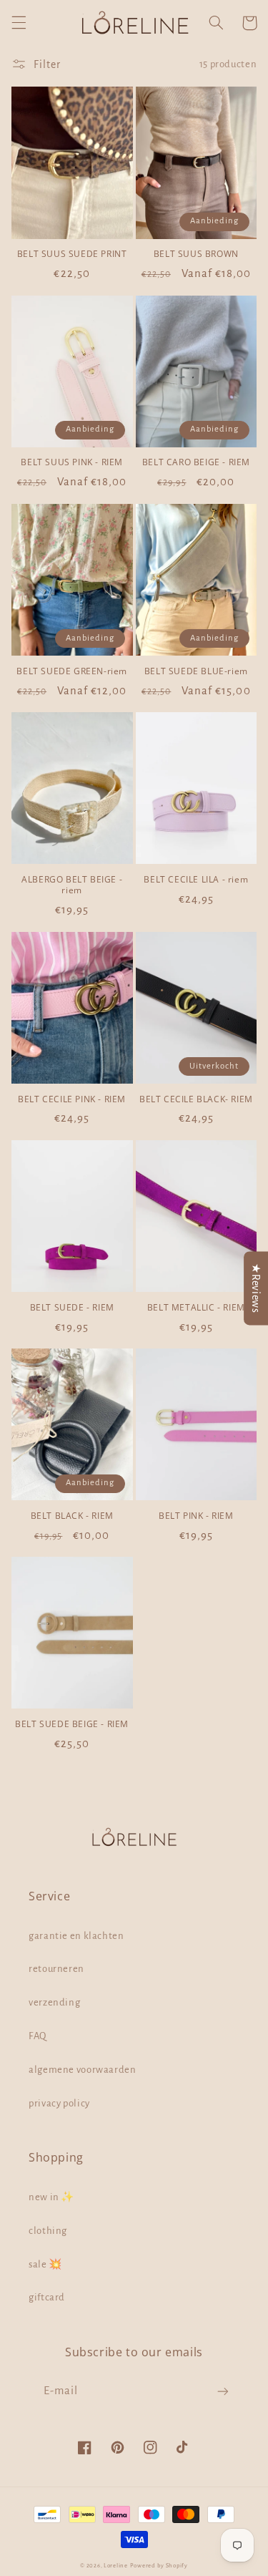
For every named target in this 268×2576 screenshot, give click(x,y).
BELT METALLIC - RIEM (196, 1308)
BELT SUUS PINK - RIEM (72, 462)
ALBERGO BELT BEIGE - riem (72, 885)
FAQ (38, 2036)
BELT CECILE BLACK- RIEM (196, 1099)
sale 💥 (45, 2264)
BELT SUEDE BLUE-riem (196, 671)
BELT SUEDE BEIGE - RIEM (72, 1724)
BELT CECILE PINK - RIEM (72, 1099)
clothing (48, 2231)
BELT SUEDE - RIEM (72, 1308)
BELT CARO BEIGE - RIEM (196, 462)
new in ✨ (51, 2197)
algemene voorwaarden (83, 2070)
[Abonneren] (223, 2392)
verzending (54, 2002)
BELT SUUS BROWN (196, 254)
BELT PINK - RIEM (196, 1516)
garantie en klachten (76, 1936)
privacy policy (59, 2103)
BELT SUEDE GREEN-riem (72, 671)
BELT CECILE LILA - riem (196, 880)
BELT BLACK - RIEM (72, 1516)
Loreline (116, 2566)
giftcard (47, 2297)
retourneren (56, 1969)
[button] (19, 23)
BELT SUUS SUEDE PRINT (72, 254)
